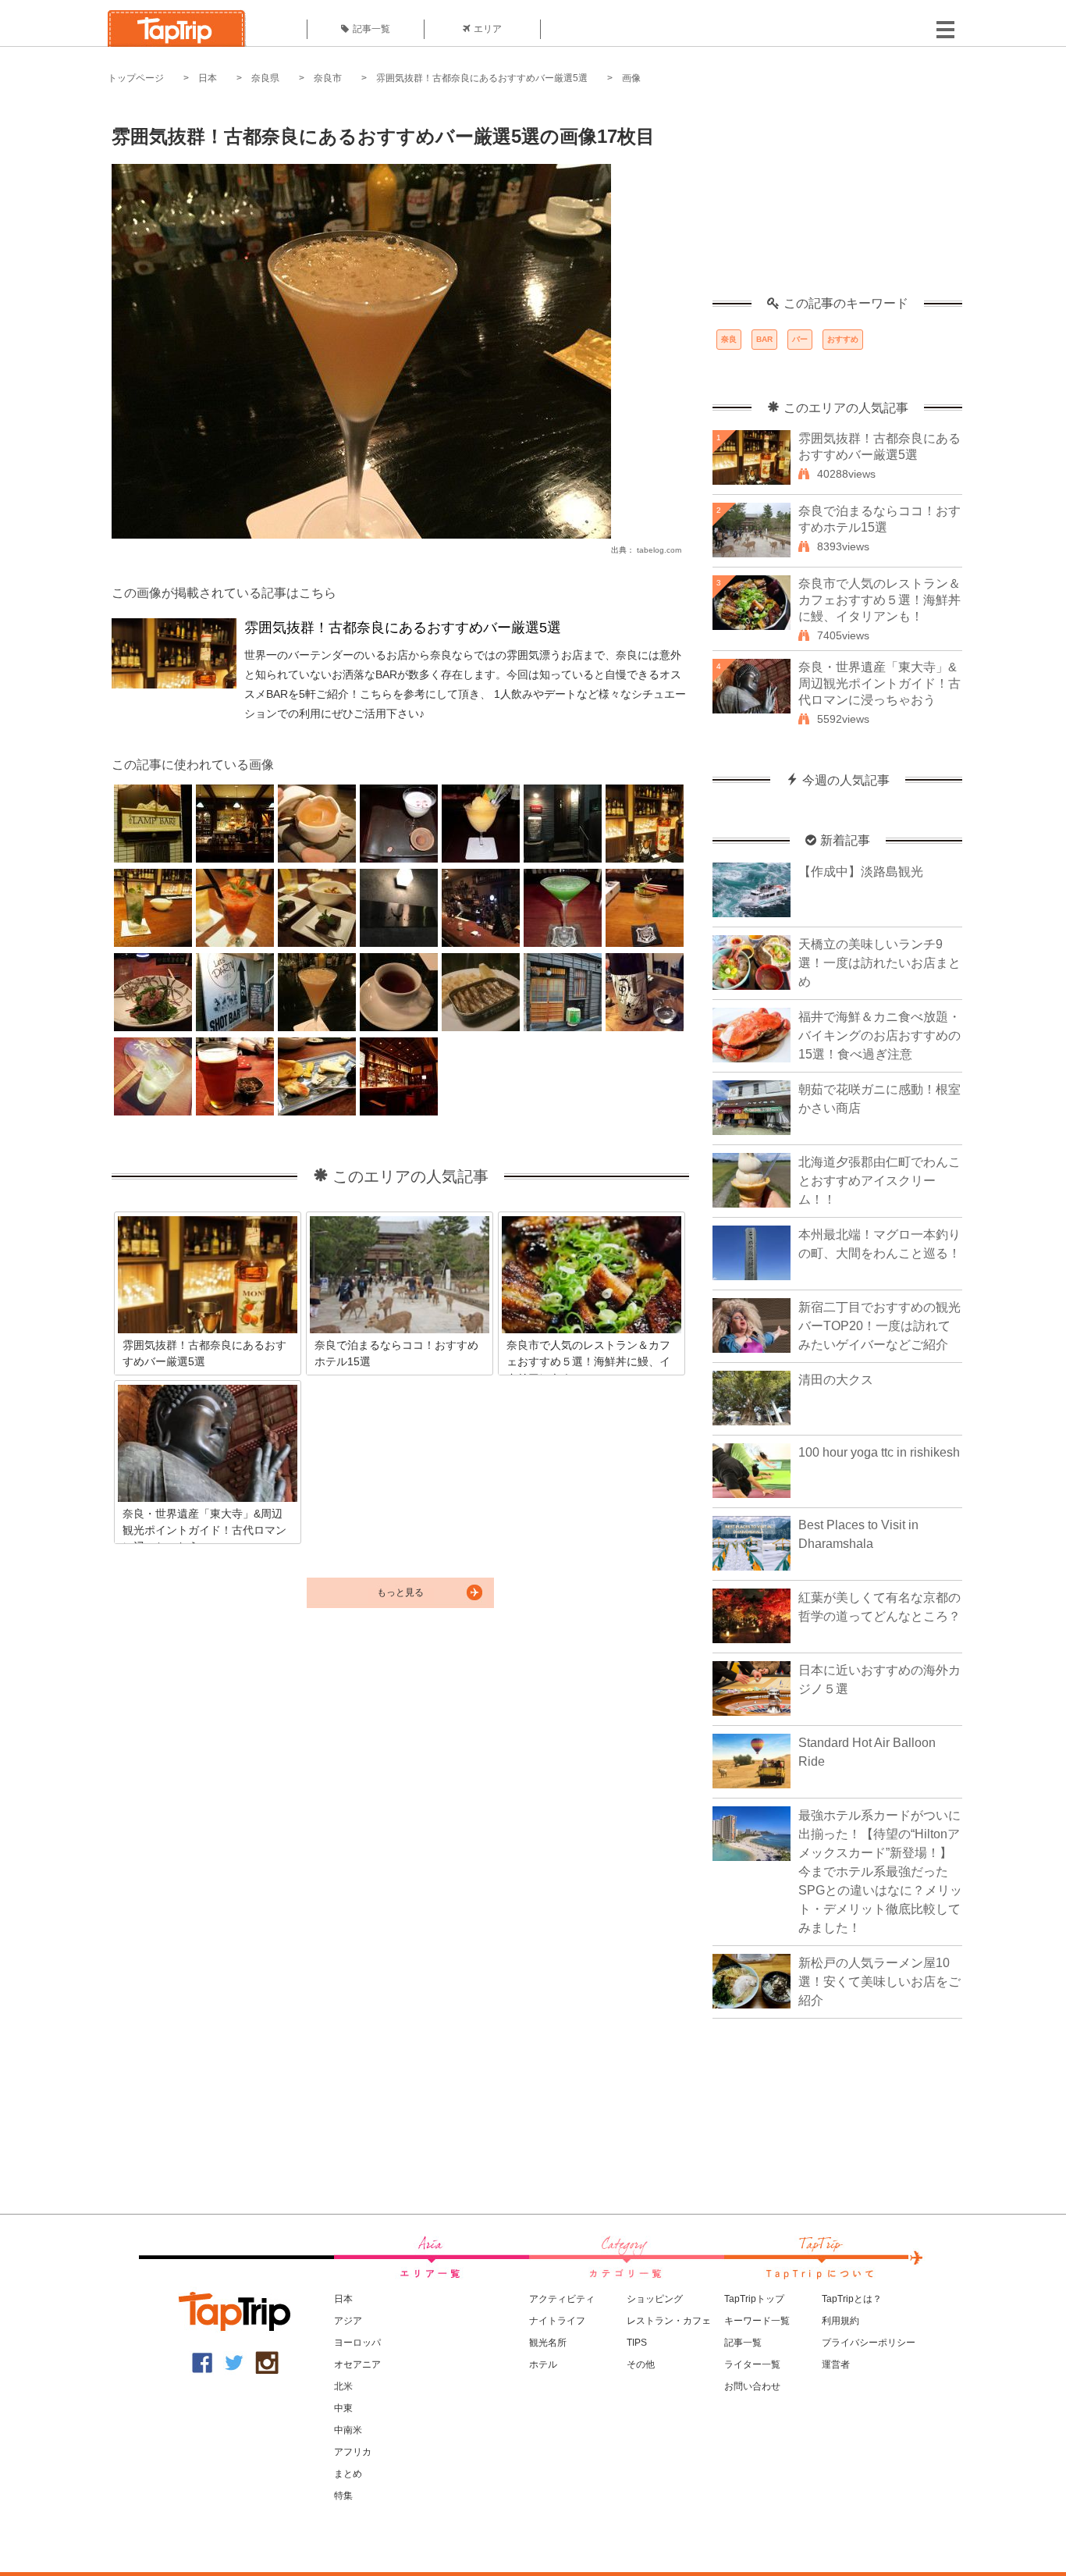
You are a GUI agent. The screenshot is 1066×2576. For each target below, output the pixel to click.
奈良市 (328, 78)
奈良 (729, 339)
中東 (343, 2408)
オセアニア (357, 2364)
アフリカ (353, 2452)
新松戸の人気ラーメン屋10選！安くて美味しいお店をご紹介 (879, 1982)
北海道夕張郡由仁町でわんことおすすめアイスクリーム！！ (879, 1181)
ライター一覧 (752, 2364)
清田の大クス (836, 1380)
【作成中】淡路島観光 (861, 872)
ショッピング (655, 2299)
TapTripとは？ (852, 2299)
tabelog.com (659, 550)
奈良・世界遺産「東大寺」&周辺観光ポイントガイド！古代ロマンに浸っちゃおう (879, 683)
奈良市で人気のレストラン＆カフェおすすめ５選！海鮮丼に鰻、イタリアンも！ (879, 600)
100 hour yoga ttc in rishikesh (879, 1452)
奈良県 (265, 78)
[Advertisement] (837, 199)
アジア (348, 2321)
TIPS (637, 2343)
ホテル (543, 2364)
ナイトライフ (557, 2321)
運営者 (836, 2364)
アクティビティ (562, 2299)
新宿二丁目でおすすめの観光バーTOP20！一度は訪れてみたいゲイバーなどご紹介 (879, 1326)
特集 (343, 2496)
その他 (641, 2364)
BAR (764, 339)
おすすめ (843, 339)
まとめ (348, 2474)
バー (800, 339)
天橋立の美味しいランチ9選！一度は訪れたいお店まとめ (879, 963)
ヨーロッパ (357, 2343)
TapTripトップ (754, 2299)
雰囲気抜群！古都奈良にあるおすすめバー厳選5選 (482, 78)
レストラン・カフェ (669, 2321)
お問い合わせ (752, 2386)
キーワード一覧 (757, 2321)
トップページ (136, 78)
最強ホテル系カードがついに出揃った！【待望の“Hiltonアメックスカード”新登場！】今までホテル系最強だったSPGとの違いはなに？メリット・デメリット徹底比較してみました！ (880, 1872)
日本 (208, 78)
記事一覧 (371, 29)
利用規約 (840, 2321)
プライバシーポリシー (869, 2343)
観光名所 (548, 2343)
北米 (343, 2386)
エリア (488, 29)
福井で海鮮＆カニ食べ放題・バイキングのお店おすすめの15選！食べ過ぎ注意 (879, 1035)
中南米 (348, 2430)
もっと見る (400, 1592)
